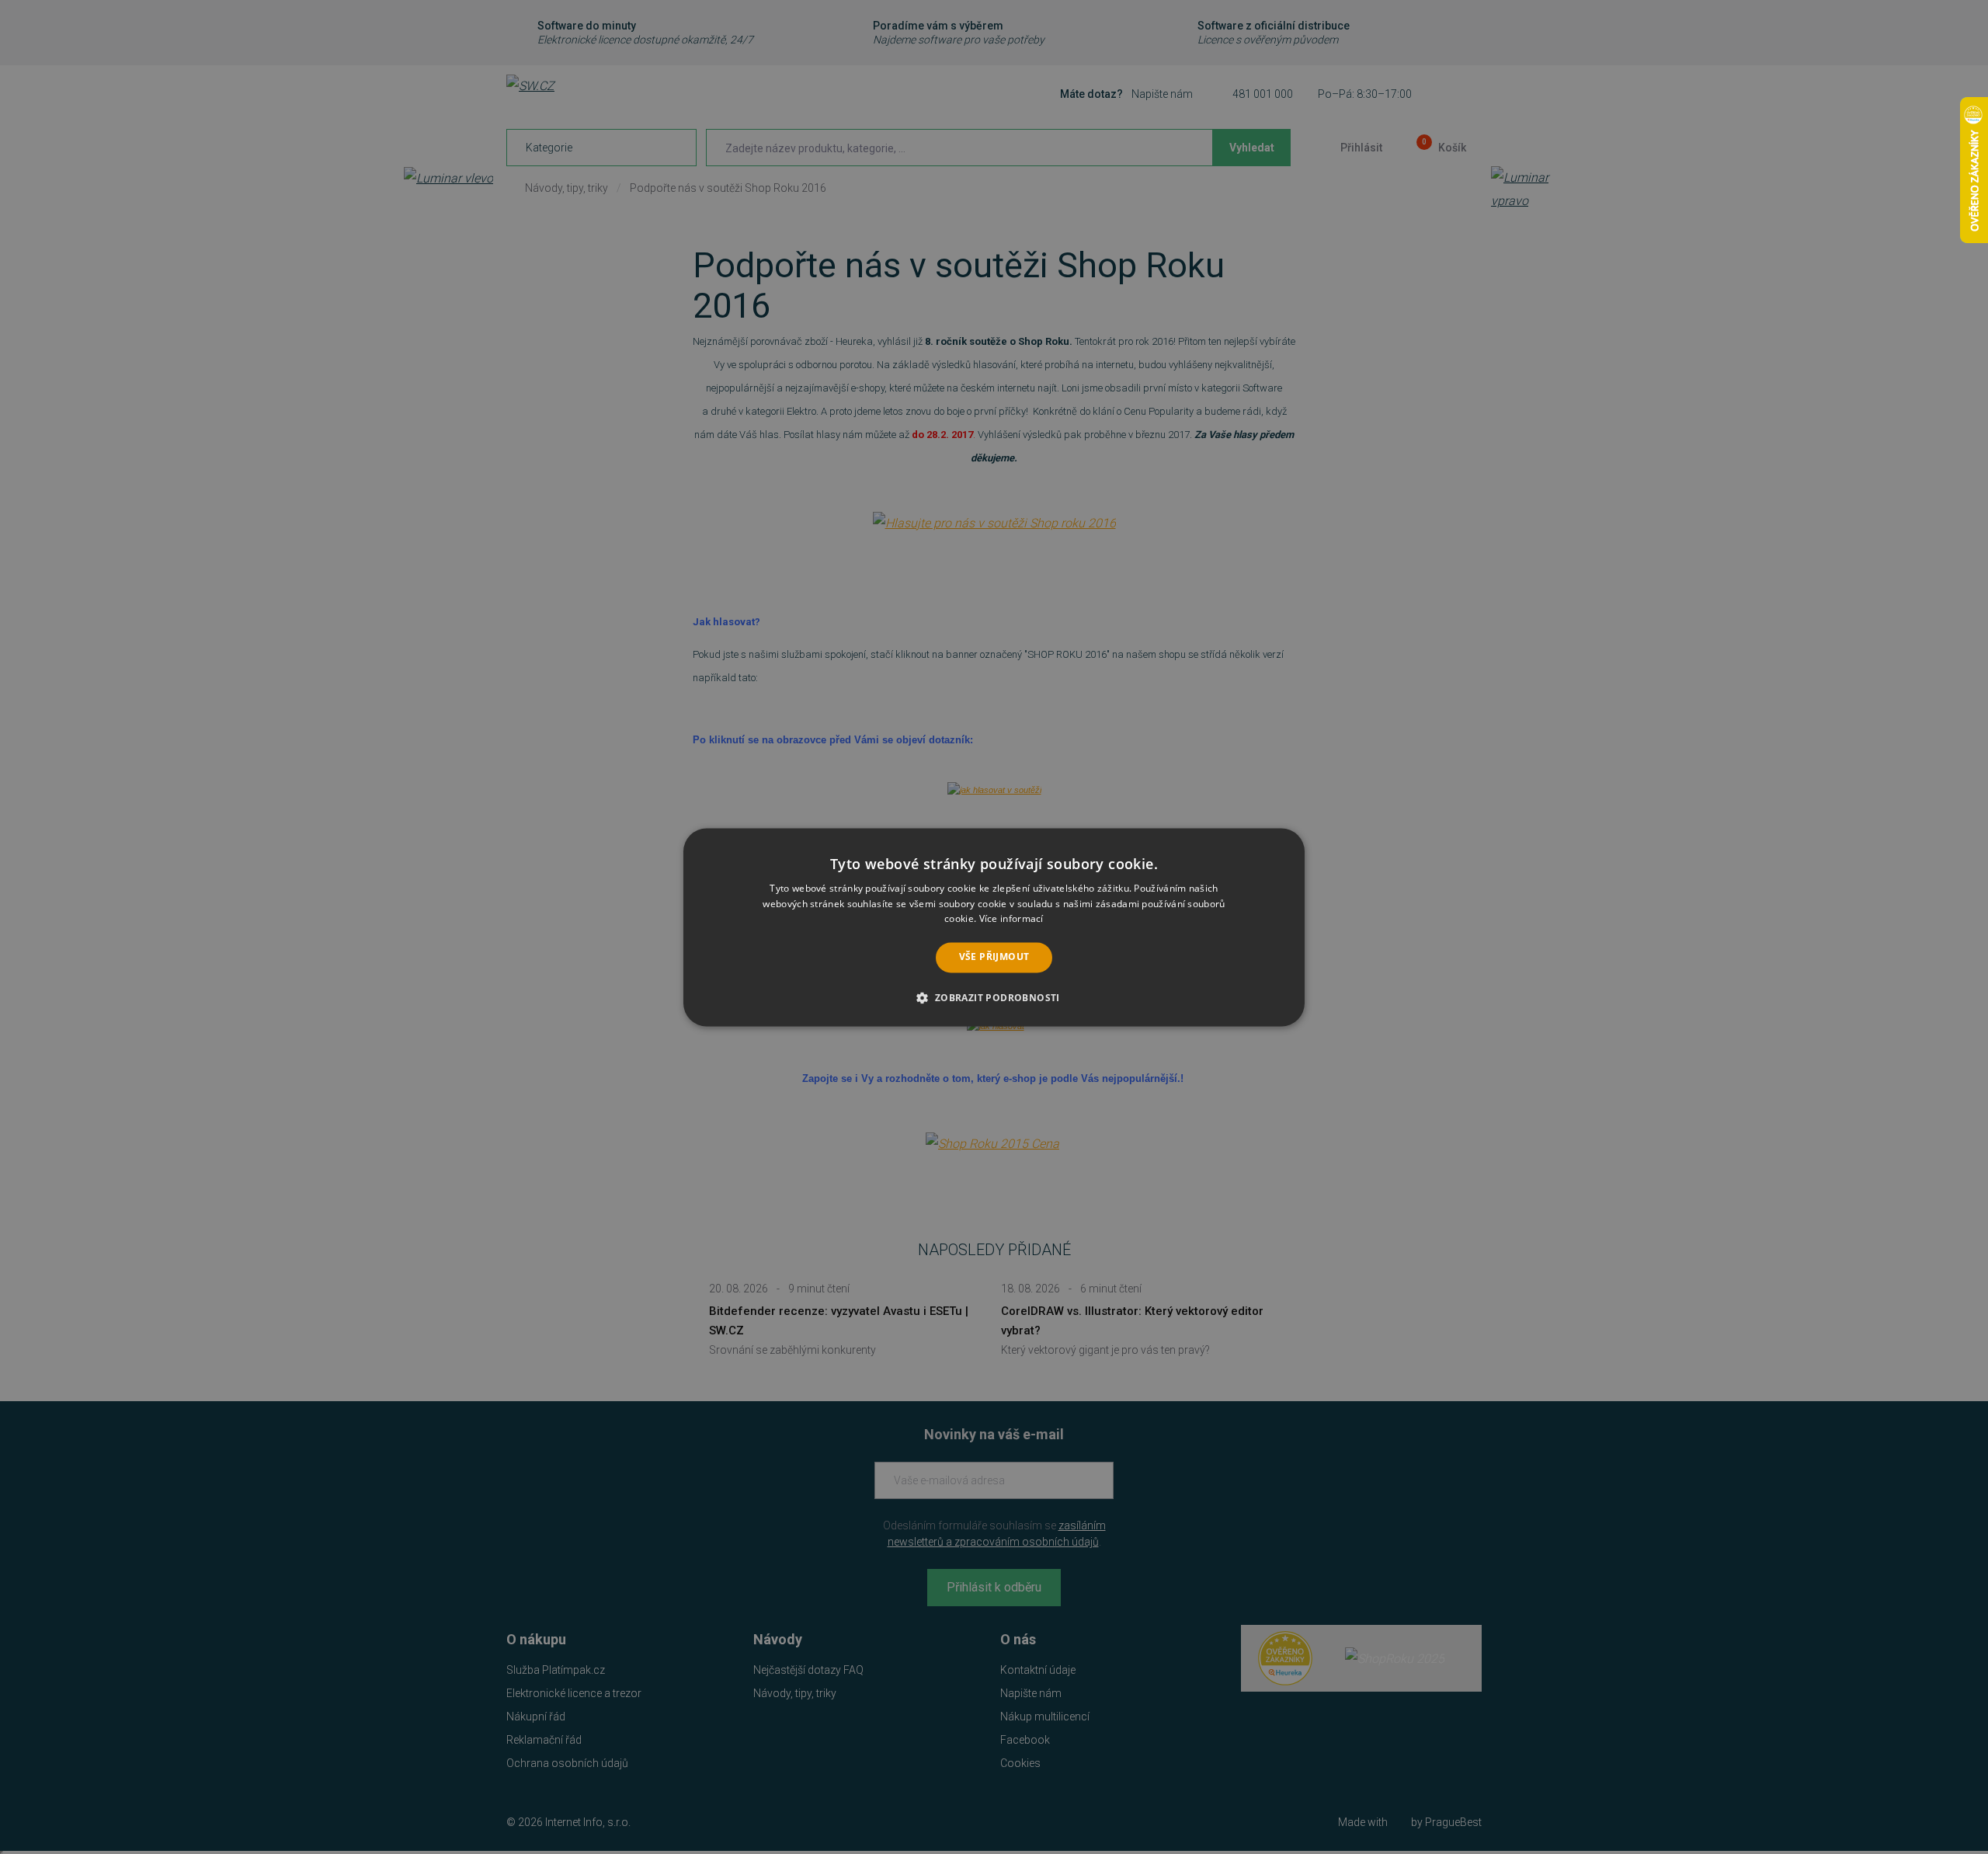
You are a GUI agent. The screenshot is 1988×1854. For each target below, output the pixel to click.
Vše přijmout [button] (994, 957)
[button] (994, 997)
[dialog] (994, 927)
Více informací (1011, 919)
